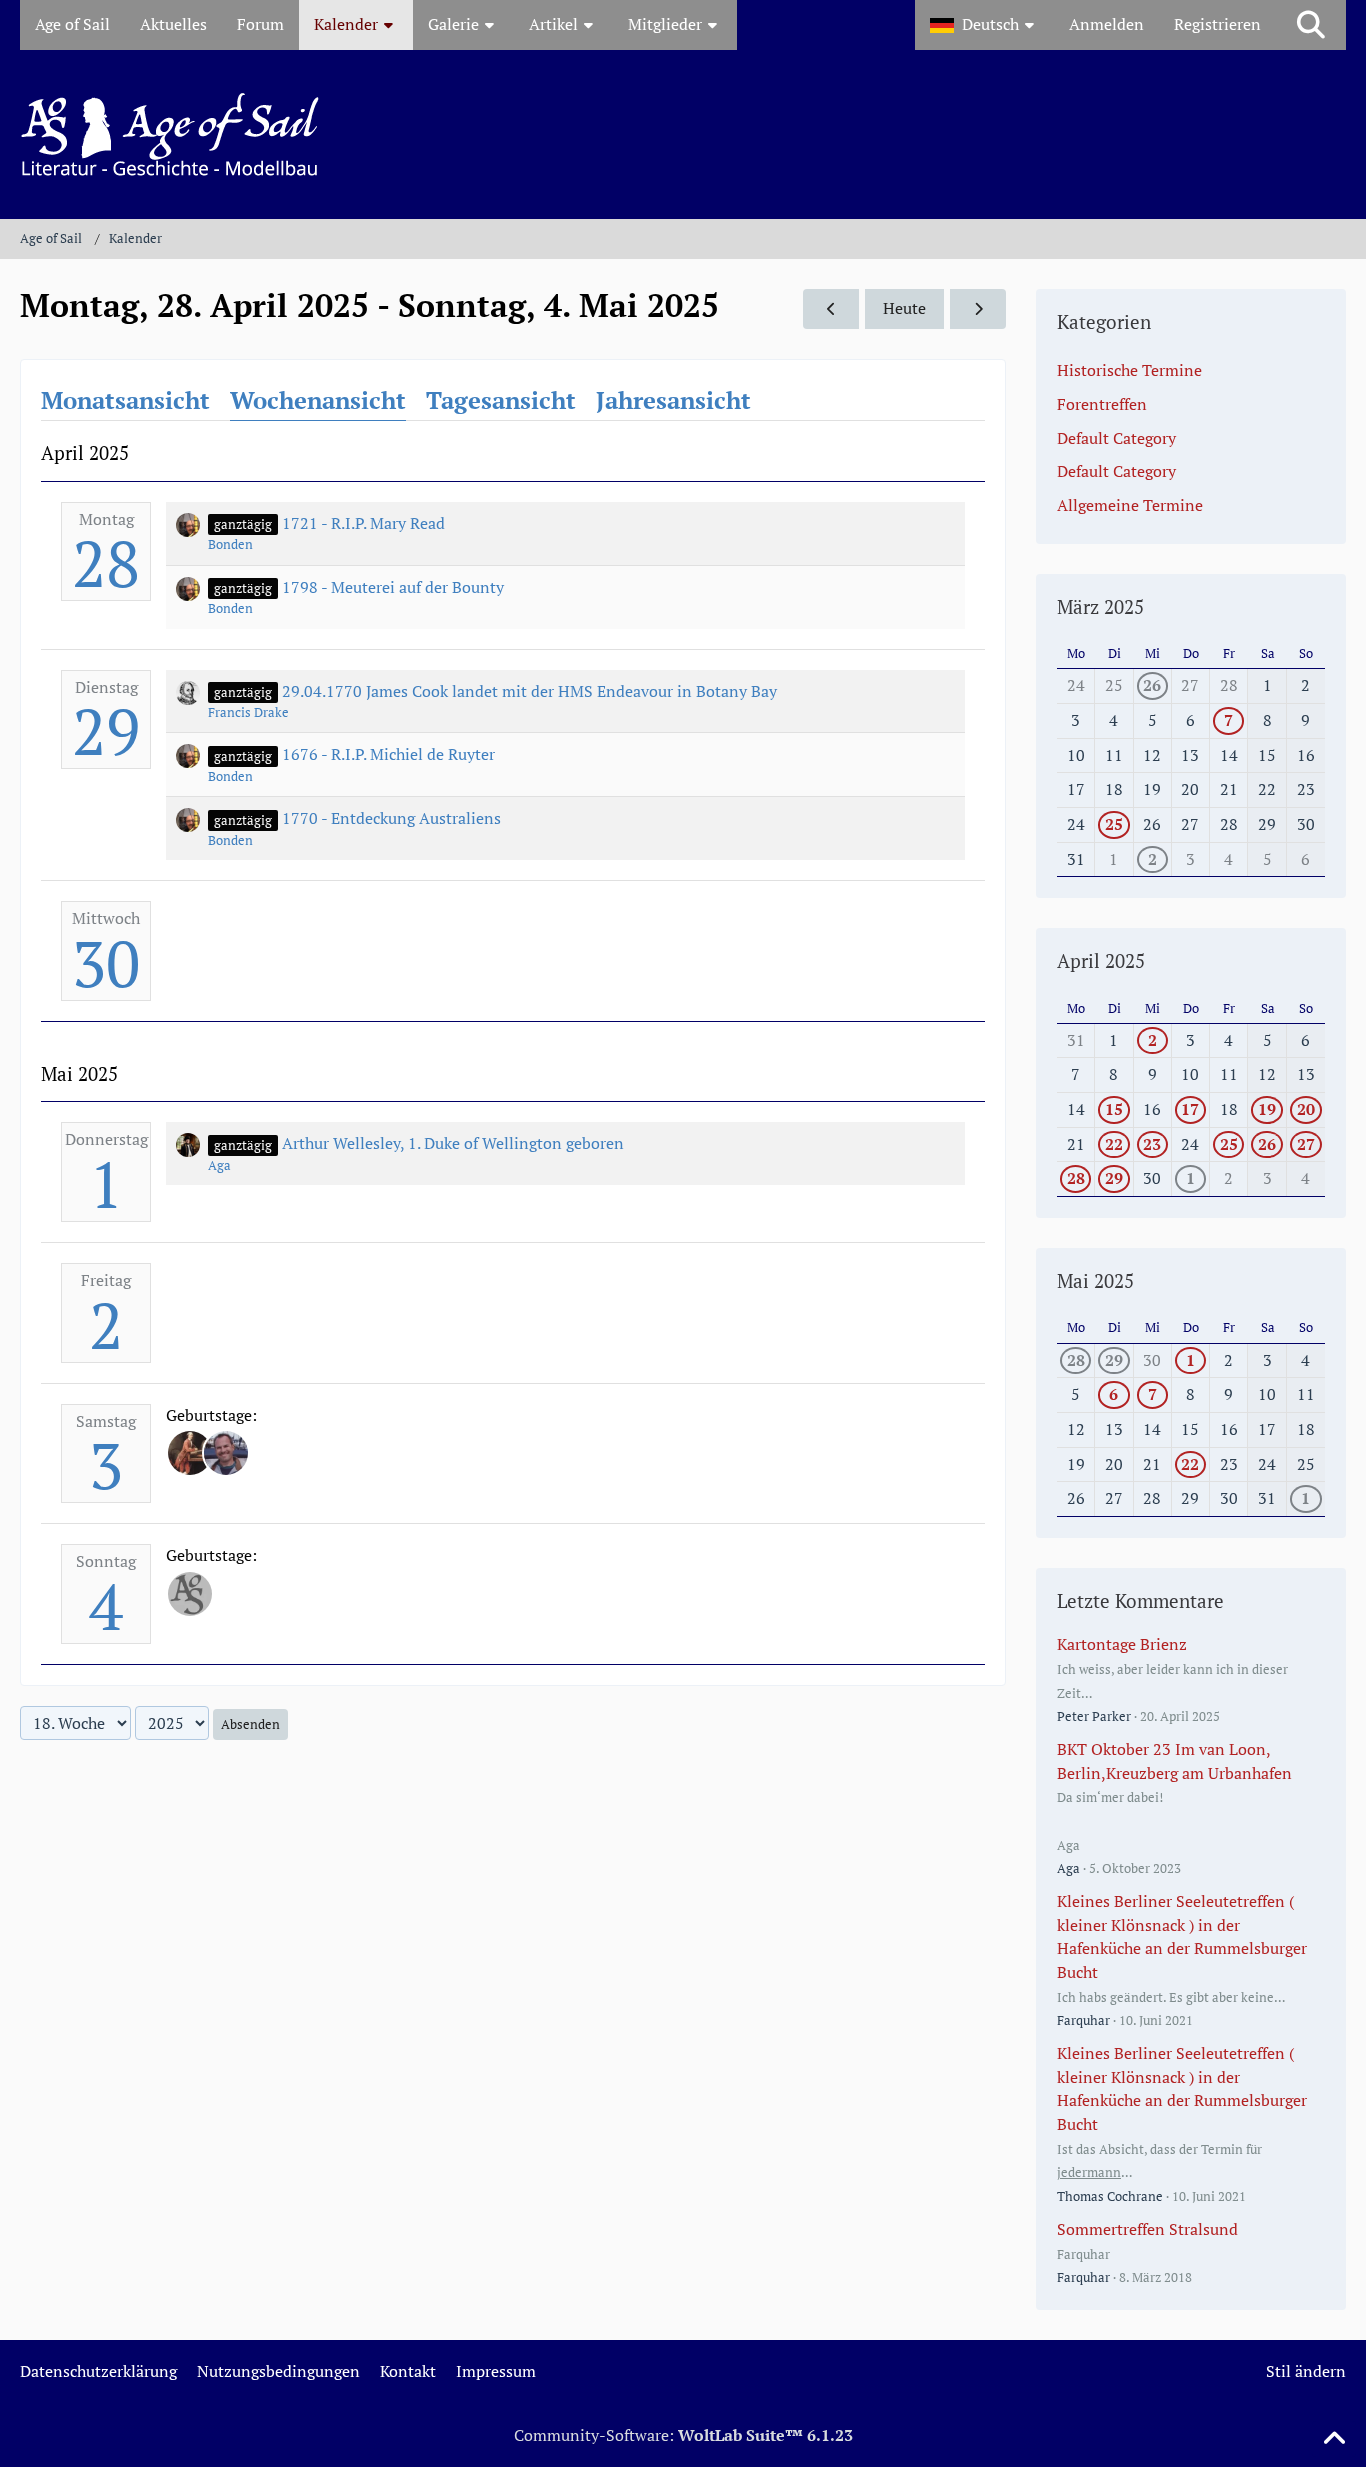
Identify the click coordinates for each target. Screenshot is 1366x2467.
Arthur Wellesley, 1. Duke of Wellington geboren (453, 1143)
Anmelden (1106, 24)
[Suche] (1311, 25)
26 (1152, 685)
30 (106, 963)
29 (106, 731)
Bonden (230, 544)
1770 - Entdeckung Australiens (391, 818)
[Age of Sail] (683, 134)
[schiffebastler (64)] (226, 1453)
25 (1114, 824)
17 (1190, 1109)
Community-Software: (683, 2435)
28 (106, 563)
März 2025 (1100, 606)
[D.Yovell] (190, 1453)
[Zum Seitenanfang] (1334, 2439)
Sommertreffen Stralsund (1147, 2229)
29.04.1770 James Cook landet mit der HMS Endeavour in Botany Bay (529, 691)
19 (1267, 1109)
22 (1114, 1144)
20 (1306, 1109)
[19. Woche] (978, 309)
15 (1114, 1109)
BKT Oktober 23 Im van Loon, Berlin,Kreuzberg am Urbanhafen (1174, 1761)
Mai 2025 (1095, 1280)
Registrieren (1217, 24)
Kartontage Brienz (1122, 1644)
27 (1306, 1144)
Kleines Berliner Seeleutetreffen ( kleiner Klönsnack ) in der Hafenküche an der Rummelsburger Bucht (1182, 1936)
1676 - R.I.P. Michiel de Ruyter (388, 754)
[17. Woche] (831, 309)
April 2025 (1101, 960)
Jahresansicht (673, 400)
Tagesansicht (501, 400)
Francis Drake (248, 712)
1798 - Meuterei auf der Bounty (393, 587)
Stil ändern (1306, 2371)
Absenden (250, 1724)
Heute (904, 308)
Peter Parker (1094, 1716)
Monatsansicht (125, 400)
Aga (219, 1165)
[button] (984, 25)
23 (1152, 1144)
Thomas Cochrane (1110, 2196)
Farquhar (1083, 2020)
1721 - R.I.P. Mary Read (363, 523)
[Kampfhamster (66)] (190, 1594)
